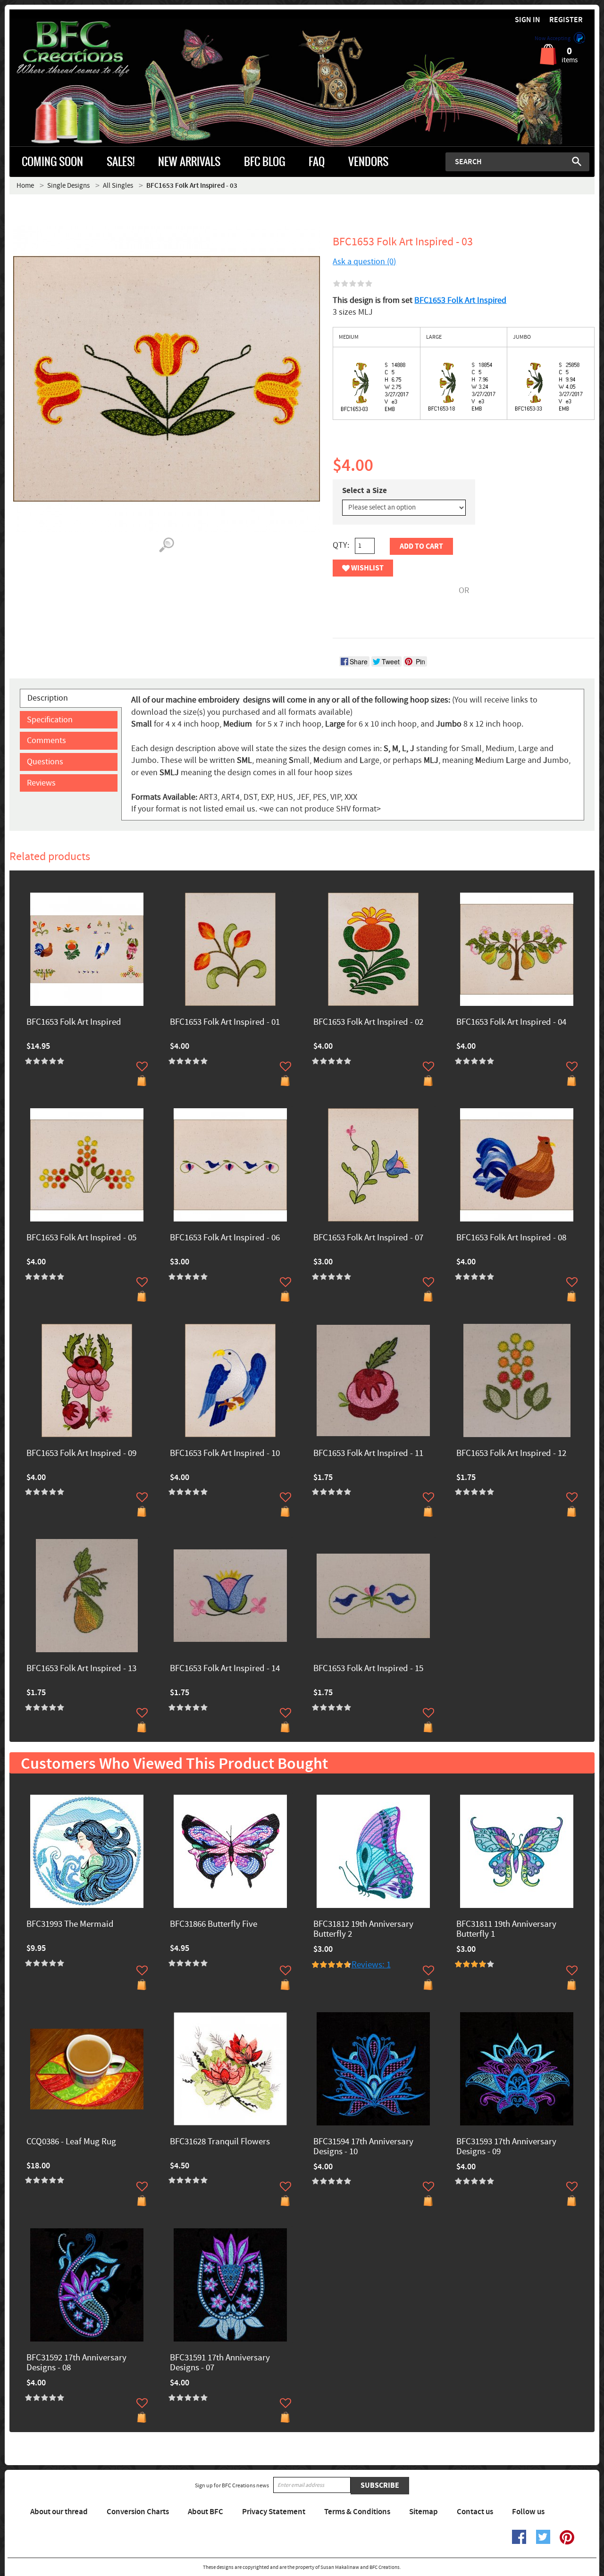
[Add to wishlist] (142, 1066)
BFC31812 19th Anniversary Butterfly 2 (363, 1930)
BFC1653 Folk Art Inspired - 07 (368, 1238)
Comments (46, 740)
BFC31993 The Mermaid (70, 1925)
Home (25, 186)
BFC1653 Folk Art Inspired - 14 (225, 1669)
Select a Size (365, 491)
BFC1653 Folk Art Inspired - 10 (225, 1454)
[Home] (83, 49)
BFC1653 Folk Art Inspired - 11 (368, 1454)
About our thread (59, 2512)
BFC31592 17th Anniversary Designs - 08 (76, 2363)
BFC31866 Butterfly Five (214, 1925)
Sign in (528, 20)
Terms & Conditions (357, 2512)
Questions (45, 762)
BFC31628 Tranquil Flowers (220, 2142)
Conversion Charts (138, 2512)
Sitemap (424, 2512)
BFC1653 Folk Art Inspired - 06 (225, 1238)
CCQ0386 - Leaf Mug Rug (71, 2142)
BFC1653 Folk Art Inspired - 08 (511, 1238)
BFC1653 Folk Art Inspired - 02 (368, 1023)
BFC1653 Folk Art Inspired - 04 (511, 1023)
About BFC (206, 2512)
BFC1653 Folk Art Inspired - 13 (81, 1669)
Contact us (475, 2512)
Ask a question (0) (364, 262)
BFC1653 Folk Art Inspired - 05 (81, 1238)
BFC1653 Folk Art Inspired (460, 300)
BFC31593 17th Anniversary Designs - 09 (506, 2147)
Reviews (41, 783)
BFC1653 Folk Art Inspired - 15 (368, 1669)
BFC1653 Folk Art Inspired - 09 (81, 1454)
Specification (50, 720)
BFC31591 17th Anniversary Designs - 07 (220, 2363)
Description (48, 698)
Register (566, 20)
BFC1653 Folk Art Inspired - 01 (225, 1023)
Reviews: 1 (371, 1965)
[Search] (577, 161)
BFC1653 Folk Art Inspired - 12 (511, 1454)
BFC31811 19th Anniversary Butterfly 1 (506, 1930)
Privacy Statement (274, 2512)
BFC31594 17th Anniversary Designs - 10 (363, 2147)
